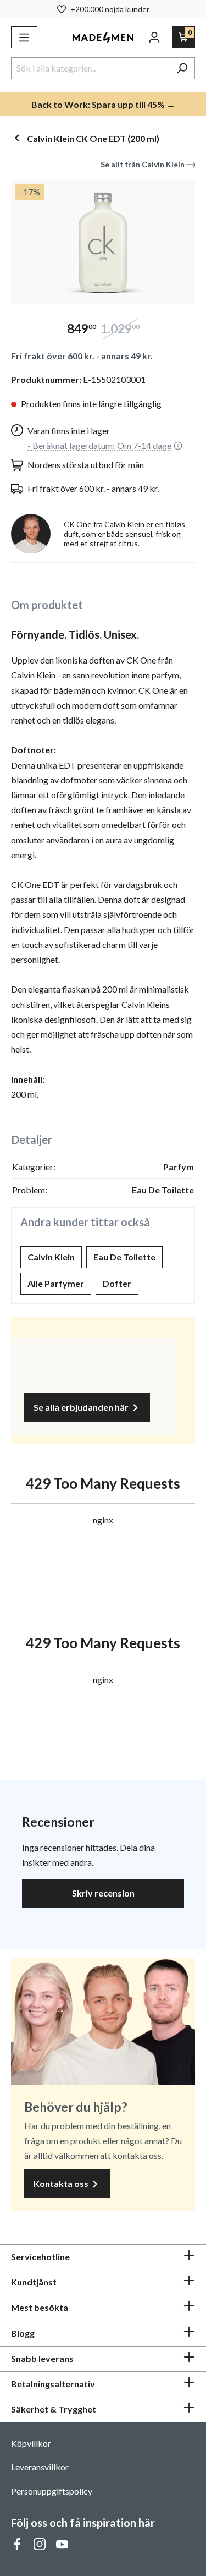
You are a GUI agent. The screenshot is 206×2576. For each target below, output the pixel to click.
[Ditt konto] (154, 37)
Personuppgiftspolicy (52, 2491)
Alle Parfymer (56, 1283)
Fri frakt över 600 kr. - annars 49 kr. (82, 356)
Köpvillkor (31, 2443)
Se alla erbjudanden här (82, 1407)
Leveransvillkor (40, 2467)
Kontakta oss (62, 2183)
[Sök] (182, 68)
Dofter (117, 1283)
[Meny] (24, 37)
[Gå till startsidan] (103, 38)
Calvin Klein (51, 1257)
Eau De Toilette (124, 1257)
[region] (103, 242)
